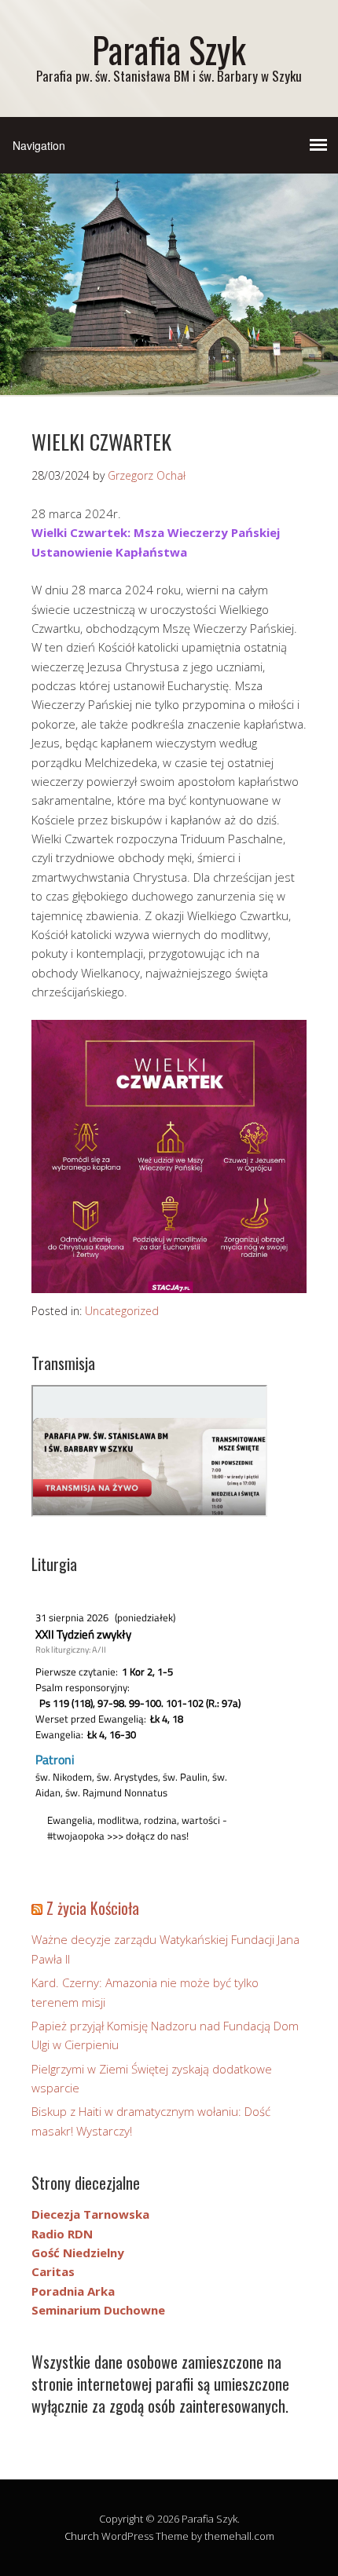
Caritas (53, 2271)
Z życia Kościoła (93, 1908)
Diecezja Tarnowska (90, 2214)
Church (82, 2536)
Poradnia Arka (73, 2291)
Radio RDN (62, 2234)
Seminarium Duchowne (98, 2310)
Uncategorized (122, 1311)
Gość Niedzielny (78, 2253)
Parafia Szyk (169, 49)
